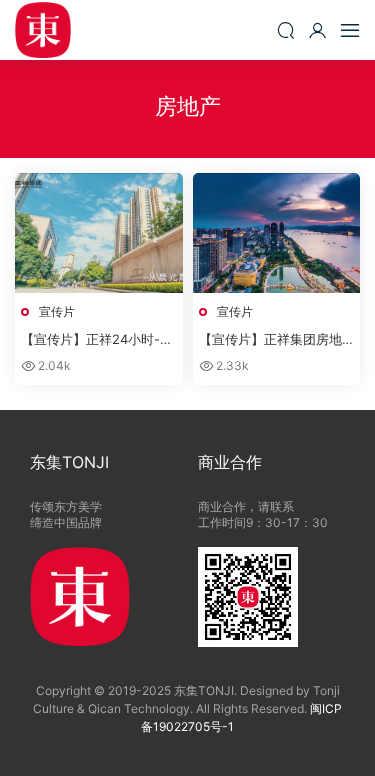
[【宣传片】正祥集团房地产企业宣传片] (277, 233)
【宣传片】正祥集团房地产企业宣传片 (270, 340)
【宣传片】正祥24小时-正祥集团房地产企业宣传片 (97, 340)
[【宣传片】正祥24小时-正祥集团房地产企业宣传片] (99, 233)
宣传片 (57, 311)
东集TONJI (43, 30)
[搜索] (286, 30)
